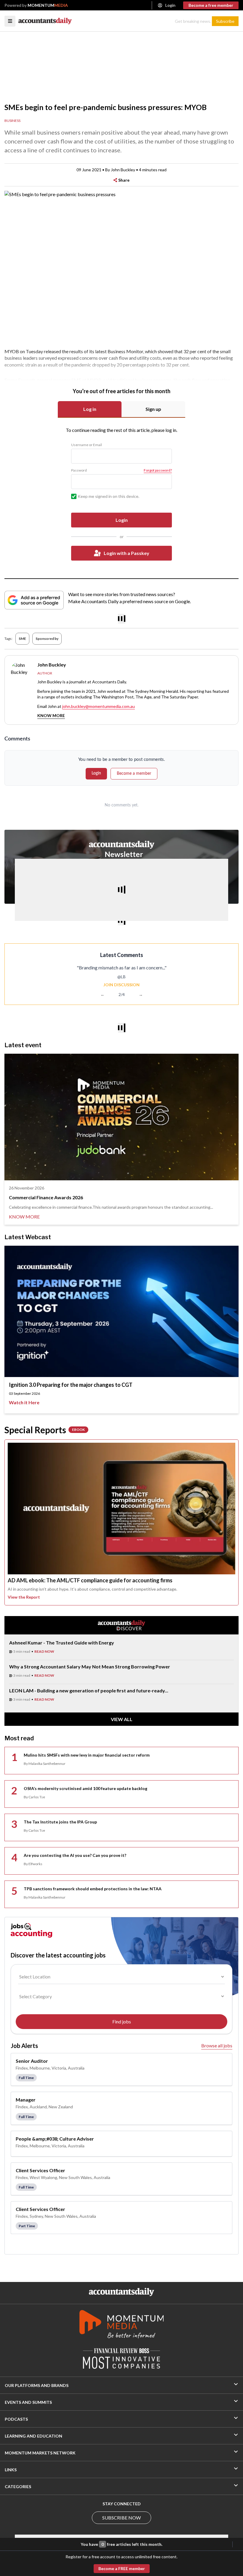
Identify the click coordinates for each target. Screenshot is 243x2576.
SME (22, 639)
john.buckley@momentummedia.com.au (99, 706)
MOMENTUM (48, 5)
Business (12, 121)
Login (170, 5)
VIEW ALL (122, 1719)
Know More (51, 715)
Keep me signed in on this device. (108, 496)
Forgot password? (158, 470)
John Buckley (123, 170)
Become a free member (211, 5)
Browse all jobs (217, 2045)
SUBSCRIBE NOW (121, 2518)
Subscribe (225, 21)
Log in (90, 409)
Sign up (153, 409)
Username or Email (87, 445)
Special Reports (45, 1430)
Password (79, 470)
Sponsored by (47, 639)
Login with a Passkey (127, 553)
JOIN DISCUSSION (121, 985)
